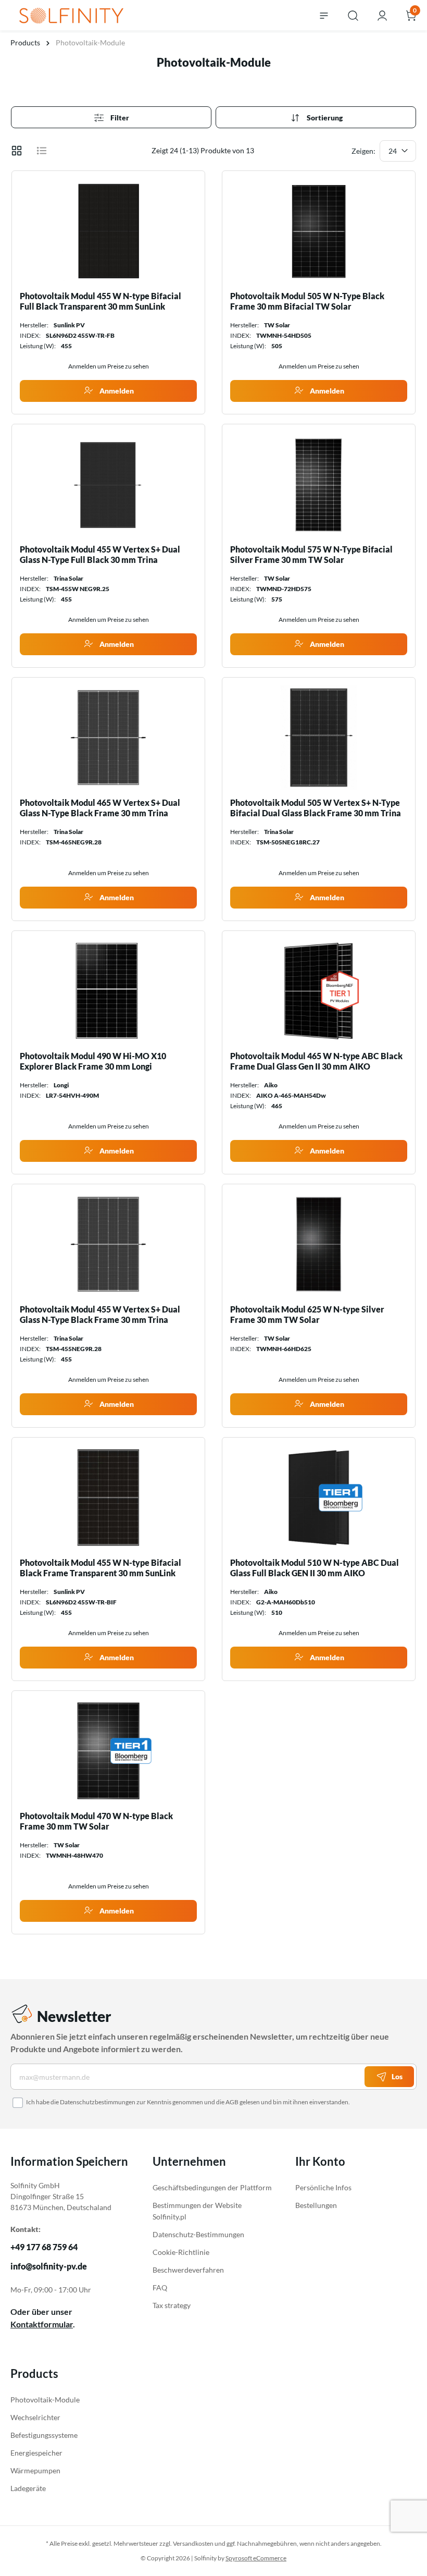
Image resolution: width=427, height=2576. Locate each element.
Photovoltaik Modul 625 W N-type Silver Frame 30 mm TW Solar (307, 1314)
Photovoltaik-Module (45, 2400)
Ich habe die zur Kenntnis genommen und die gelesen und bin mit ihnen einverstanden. (188, 2102)
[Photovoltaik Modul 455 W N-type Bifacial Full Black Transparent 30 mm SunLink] (108, 231)
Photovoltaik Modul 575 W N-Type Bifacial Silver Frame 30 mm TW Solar (311, 554)
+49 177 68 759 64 (44, 2247)
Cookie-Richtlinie (181, 2252)
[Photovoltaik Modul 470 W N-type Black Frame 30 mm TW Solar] (108, 1751)
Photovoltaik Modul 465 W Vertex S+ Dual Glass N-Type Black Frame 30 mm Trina (100, 808)
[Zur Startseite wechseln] (71, 14)
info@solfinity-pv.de (49, 2266)
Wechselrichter (35, 2417)
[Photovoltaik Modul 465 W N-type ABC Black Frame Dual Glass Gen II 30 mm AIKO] (319, 991)
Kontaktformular (42, 2324)
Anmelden (116, 391)
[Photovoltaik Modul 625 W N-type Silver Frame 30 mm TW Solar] (319, 1244)
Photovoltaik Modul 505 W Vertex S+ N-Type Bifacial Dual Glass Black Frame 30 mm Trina (316, 808)
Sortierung (324, 118)
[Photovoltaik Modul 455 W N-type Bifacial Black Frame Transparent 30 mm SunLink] (108, 1498)
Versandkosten (193, 2543)
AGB (232, 2102)
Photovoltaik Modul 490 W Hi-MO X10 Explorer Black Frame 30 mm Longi (93, 1061)
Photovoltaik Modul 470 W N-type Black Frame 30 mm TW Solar (96, 1821)
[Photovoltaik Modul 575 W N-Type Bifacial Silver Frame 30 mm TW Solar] (319, 484)
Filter (119, 118)
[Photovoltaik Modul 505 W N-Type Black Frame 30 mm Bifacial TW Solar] (319, 231)
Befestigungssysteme (44, 2435)
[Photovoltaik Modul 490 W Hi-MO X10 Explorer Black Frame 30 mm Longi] (108, 991)
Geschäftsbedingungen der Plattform (212, 2187)
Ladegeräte (28, 2488)
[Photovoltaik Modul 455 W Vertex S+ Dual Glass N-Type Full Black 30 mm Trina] (108, 484)
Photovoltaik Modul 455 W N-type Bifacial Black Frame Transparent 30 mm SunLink (101, 1568)
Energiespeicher (36, 2453)
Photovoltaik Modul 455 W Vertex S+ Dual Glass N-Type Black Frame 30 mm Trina (100, 1314)
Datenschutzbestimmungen (98, 2102)
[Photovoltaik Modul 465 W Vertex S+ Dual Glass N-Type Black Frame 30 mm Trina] (108, 738)
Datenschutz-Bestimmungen (198, 2234)
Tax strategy (172, 2305)
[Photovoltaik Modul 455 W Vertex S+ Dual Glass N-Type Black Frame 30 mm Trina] (108, 1244)
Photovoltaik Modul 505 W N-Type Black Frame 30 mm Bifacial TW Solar (307, 301)
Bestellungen (316, 2205)
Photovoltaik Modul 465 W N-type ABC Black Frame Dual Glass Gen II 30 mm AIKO (316, 1061)
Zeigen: (363, 151)
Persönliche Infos (323, 2187)
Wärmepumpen (35, 2470)
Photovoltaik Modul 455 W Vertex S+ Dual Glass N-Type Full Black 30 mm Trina (100, 554)
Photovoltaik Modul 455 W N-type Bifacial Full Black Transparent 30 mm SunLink (101, 301)
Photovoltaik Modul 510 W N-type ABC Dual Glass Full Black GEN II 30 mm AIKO (315, 1568)
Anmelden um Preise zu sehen (109, 366)
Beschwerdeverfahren (188, 2270)
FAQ (160, 2287)
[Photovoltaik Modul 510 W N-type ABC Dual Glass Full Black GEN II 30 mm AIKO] (319, 1498)
